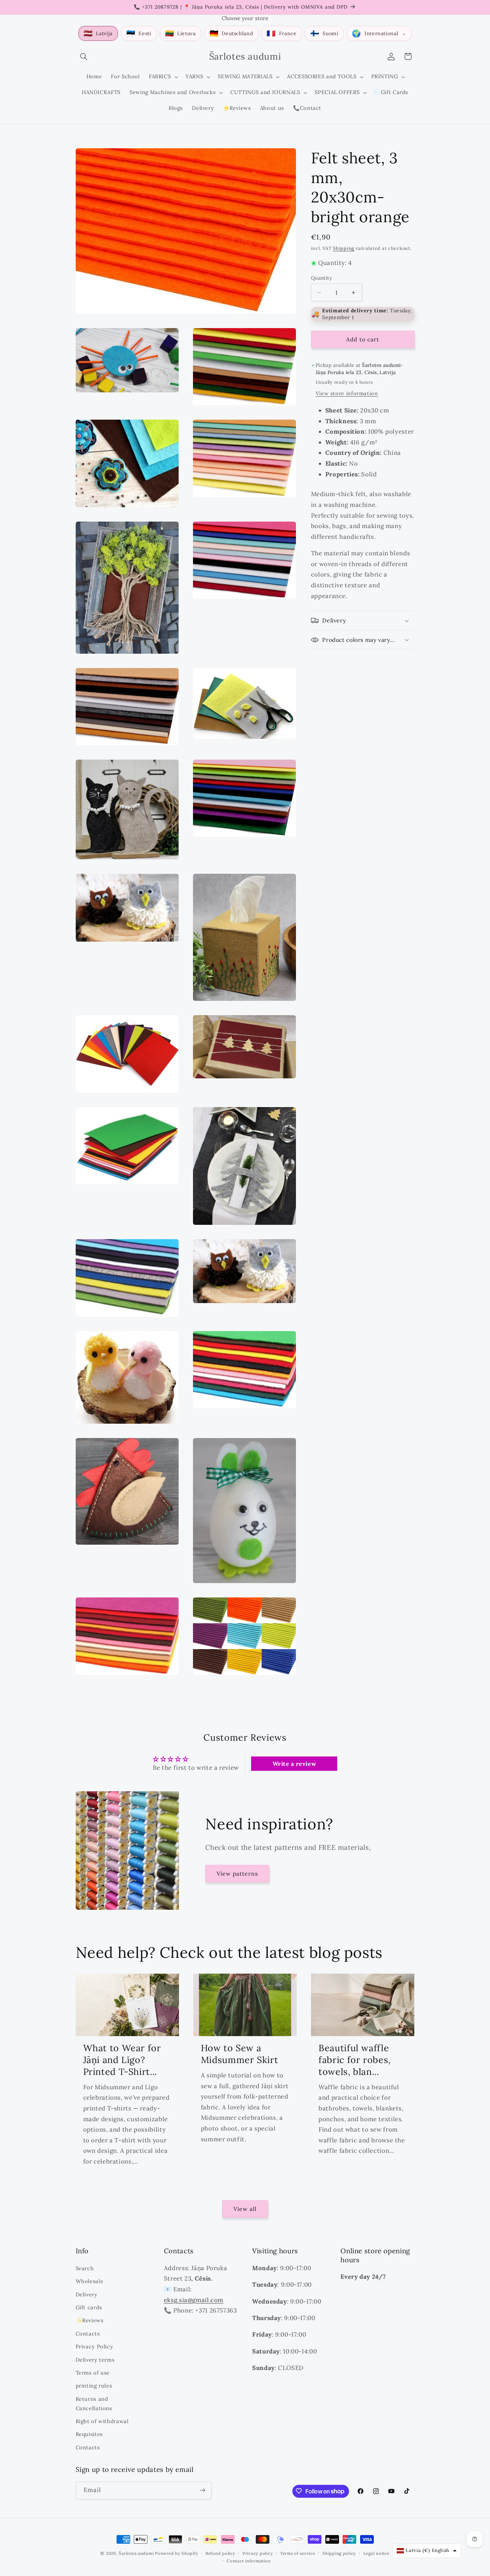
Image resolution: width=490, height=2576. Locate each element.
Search (85, 2268)
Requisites (89, 2434)
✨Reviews (90, 2320)
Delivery (87, 2294)
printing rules (94, 2386)
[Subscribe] (202, 2490)
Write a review (295, 1763)
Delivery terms (95, 2359)
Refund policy (220, 2553)
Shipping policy (339, 2553)
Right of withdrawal (102, 2421)
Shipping (344, 248)
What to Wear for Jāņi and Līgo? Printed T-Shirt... (122, 2060)
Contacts (88, 2333)
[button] (84, 56)
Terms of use (93, 2372)
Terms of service (298, 2553)
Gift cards (89, 2307)
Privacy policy (258, 2553)
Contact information (249, 2561)
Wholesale (90, 2281)
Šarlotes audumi (136, 2553)
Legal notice (376, 2553)
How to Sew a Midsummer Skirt (239, 2054)
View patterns (237, 1873)
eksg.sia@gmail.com (194, 2300)
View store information (347, 393)
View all (245, 2209)
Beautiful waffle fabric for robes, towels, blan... (355, 2060)
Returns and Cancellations (94, 2403)
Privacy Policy (95, 2346)
